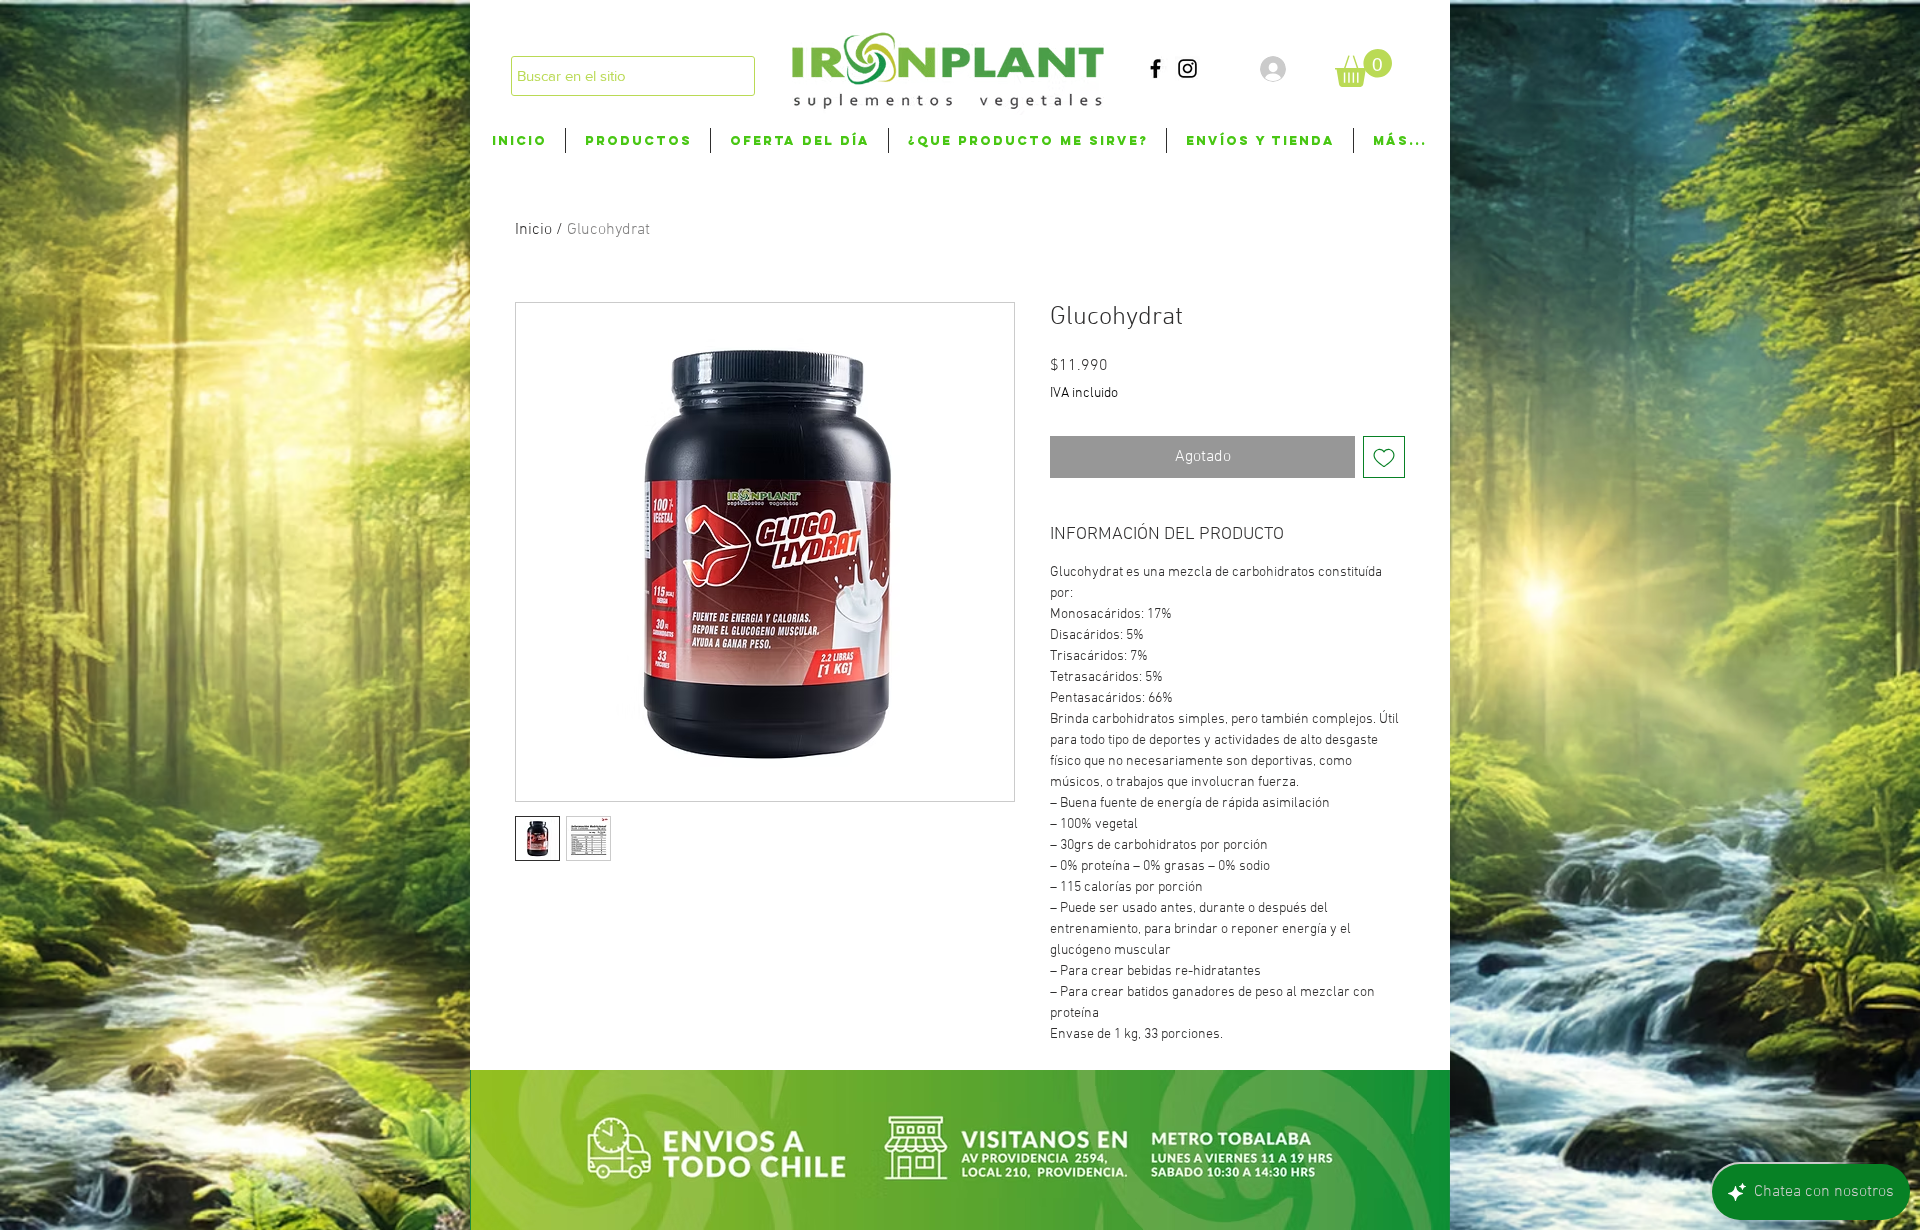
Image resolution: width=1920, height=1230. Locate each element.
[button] (1363, 68)
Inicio (533, 230)
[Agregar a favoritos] (1384, 457)
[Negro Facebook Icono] (1155, 68)
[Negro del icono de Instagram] (1187, 68)
